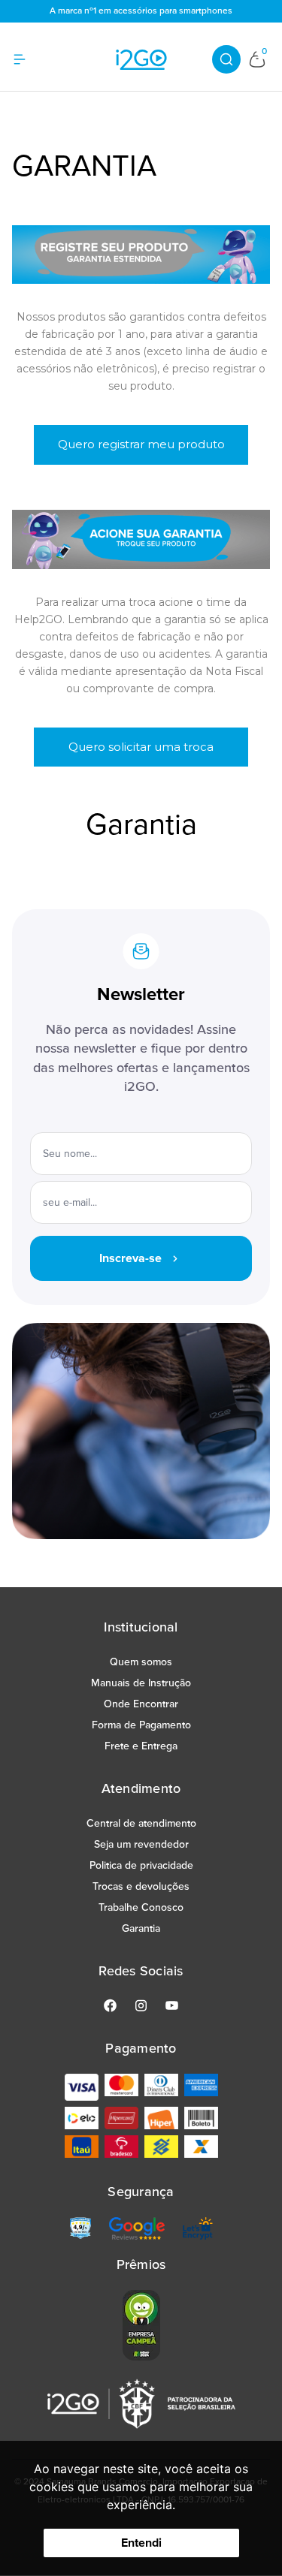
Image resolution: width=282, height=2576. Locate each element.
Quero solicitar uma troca (141, 747)
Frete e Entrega (141, 1746)
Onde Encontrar (141, 1704)
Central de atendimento (141, 1823)
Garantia (141, 1928)
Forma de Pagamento (141, 1725)
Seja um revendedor (141, 1844)
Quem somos (141, 1662)
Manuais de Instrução (141, 1683)
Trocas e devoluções (141, 1886)
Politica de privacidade (141, 1865)
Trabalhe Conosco (141, 1907)
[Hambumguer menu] (29, 59)
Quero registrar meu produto (141, 444)
